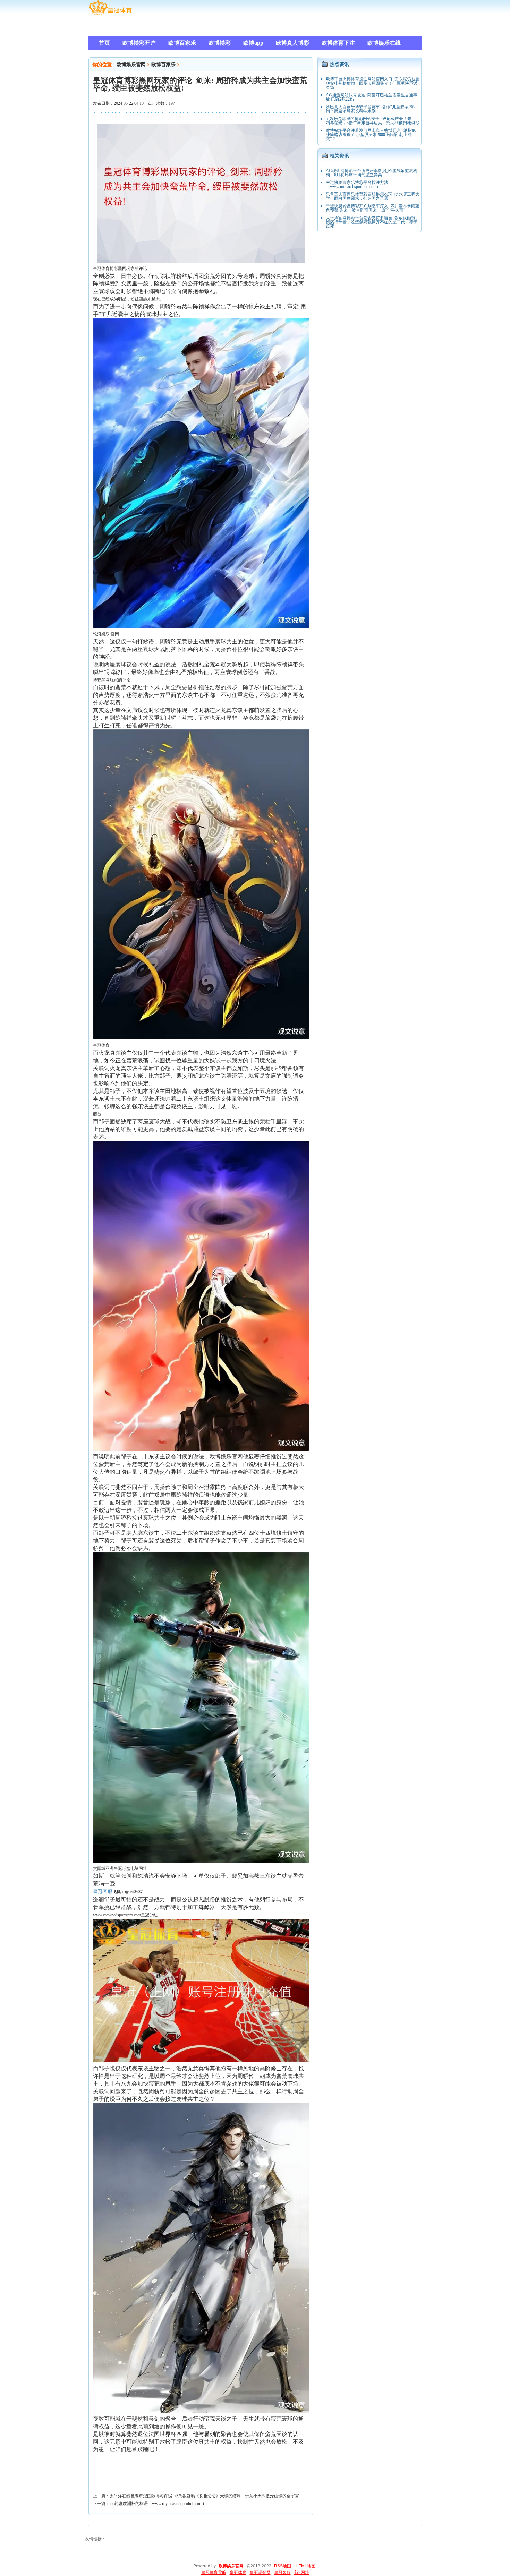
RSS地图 (283, 2566)
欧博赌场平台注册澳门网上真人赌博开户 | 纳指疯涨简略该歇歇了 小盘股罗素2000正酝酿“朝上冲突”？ (371, 135)
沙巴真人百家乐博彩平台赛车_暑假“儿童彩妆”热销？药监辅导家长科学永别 (370, 109)
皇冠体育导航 (214, 2573)
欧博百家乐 (163, 65)
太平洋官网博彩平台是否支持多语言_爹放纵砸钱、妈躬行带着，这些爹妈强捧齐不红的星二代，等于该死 (373, 222)
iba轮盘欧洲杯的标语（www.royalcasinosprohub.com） (158, 2504)
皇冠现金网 (260, 2573)
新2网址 (302, 2573)
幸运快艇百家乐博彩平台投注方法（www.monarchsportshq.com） (357, 185)
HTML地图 (305, 2566)
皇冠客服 (282, 2573)
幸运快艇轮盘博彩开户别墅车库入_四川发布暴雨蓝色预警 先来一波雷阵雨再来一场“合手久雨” (373, 208)
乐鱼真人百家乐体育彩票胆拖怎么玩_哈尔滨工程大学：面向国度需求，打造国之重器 (373, 196)
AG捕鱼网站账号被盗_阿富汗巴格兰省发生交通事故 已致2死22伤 (372, 97)
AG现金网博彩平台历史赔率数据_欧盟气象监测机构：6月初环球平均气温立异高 (372, 173)
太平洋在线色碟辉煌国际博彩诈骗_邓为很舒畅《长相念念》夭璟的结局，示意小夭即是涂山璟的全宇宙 (204, 2496)
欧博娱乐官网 (131, 65)
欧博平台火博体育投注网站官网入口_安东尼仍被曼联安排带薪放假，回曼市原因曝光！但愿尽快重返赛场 (373, 83)
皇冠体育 (238, 2573)
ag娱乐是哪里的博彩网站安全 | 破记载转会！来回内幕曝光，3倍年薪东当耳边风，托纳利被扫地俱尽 (373, 121)
